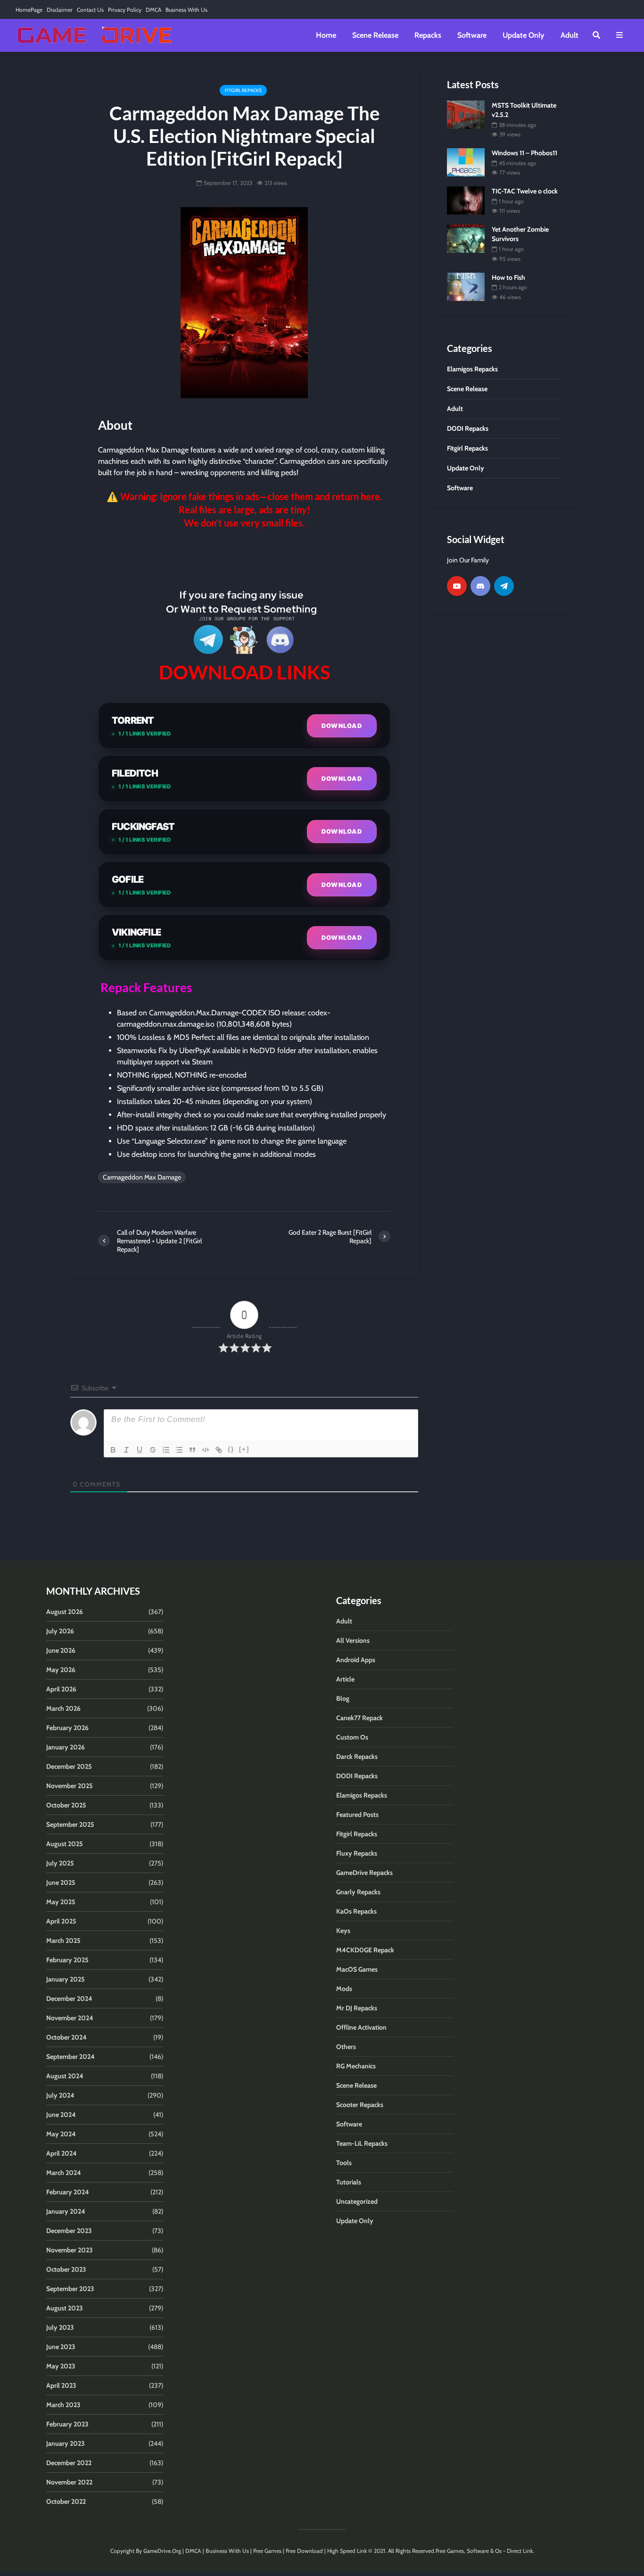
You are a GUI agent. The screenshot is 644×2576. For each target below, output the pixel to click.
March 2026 (63, 1708)
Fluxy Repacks (357, 1853)
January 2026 (66, 1747)
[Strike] (153, 1450)
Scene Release (375, 35)
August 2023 (65, 2308)
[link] (244, 557)
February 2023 (67, 2424)
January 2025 (66, 1979)
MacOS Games (357, 1969)
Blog (343, 1698)
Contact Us (90, 10)
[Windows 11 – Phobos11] (466, 162)
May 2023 (61, 2366)
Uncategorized (357, 2201)
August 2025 (65, 1844)
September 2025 (70, 1824)
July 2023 (60, 2327)
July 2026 (60, 1631)
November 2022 (69, 2482)
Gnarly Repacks (358, 1892)
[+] (244, 1449)
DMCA (153, 10)
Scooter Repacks (360, 2105)
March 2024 (64, 2173)
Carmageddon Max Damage (142, 1177)
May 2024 (61, 2134)
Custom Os (352, 1737)
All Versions (353, 1640)
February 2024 (68, 2192)
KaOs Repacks (356, 1911)
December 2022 (69, 2463)
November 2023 (70, 2250)
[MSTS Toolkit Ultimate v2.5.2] (466, 114)
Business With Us (186, 10)
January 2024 (66, 2211)
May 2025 (61, 1902)
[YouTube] (457, 586)
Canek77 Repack (359, 1718)
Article (345, 1679)
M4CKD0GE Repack (365, 1950)
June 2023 (61, 2347)
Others (346, 2047)
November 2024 (70, 2018)
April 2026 (61, 1689)
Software (472, 35)
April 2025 (61, 1921)
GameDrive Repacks (364, 1873)
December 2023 (69, 2231)
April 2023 (61, 2385)
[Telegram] (504, 586)
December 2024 (69, 1999)
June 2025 (61, 1882)
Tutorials (349, 2182)
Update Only (524, 35)
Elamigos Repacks (362, 1795)
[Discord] (480, 586)
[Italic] (126, 1450)
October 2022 (66, 2501)
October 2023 (66, 2269)
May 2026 (61, 1670)
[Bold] (113, 1450)
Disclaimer (60, 10)
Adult (570, 35)
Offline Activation (361, 2027)
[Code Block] (206, 1450)
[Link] (219, 1450)
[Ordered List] (166, 1450)
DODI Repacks (357, 1776)
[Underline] (140, 1450)
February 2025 (67, 1960)
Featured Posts (357, 1815)
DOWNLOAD (342, 726)
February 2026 (67, 1728)
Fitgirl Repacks (243, 90)
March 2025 (63, 1940)
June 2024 (61, 2115)
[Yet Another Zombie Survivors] (466, 238)
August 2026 (65, 1612)
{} (231, 1449)
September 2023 (70, 2289)
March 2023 (63, 2405)
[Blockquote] (192, 1450)
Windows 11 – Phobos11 (524, 153)
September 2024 (70, 2057)
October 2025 (66, 1805)
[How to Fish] (466, 286)
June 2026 (61, 1650)
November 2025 (70, 1786)
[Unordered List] (179, 1450)
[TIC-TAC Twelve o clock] (466, 200)
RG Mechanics (356, 2066)
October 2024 (66, 2037)
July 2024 (60, 2095)
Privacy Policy (125, 10)
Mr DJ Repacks (357, 2008)
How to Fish (508, 277)
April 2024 (62, 2153)
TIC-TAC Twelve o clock (525, 191)
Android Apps (356, 1660)
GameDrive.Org (162, 2551)
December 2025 (69, 1766)
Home (326, 35)
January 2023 (66, 2443)
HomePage (29, 10)
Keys (343, 1931)
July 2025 (60, 1863)
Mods (344, 1989)
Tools (344, 2163)
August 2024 (65, 2076)
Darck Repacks (357, 1756)
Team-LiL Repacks (362, 2143)
